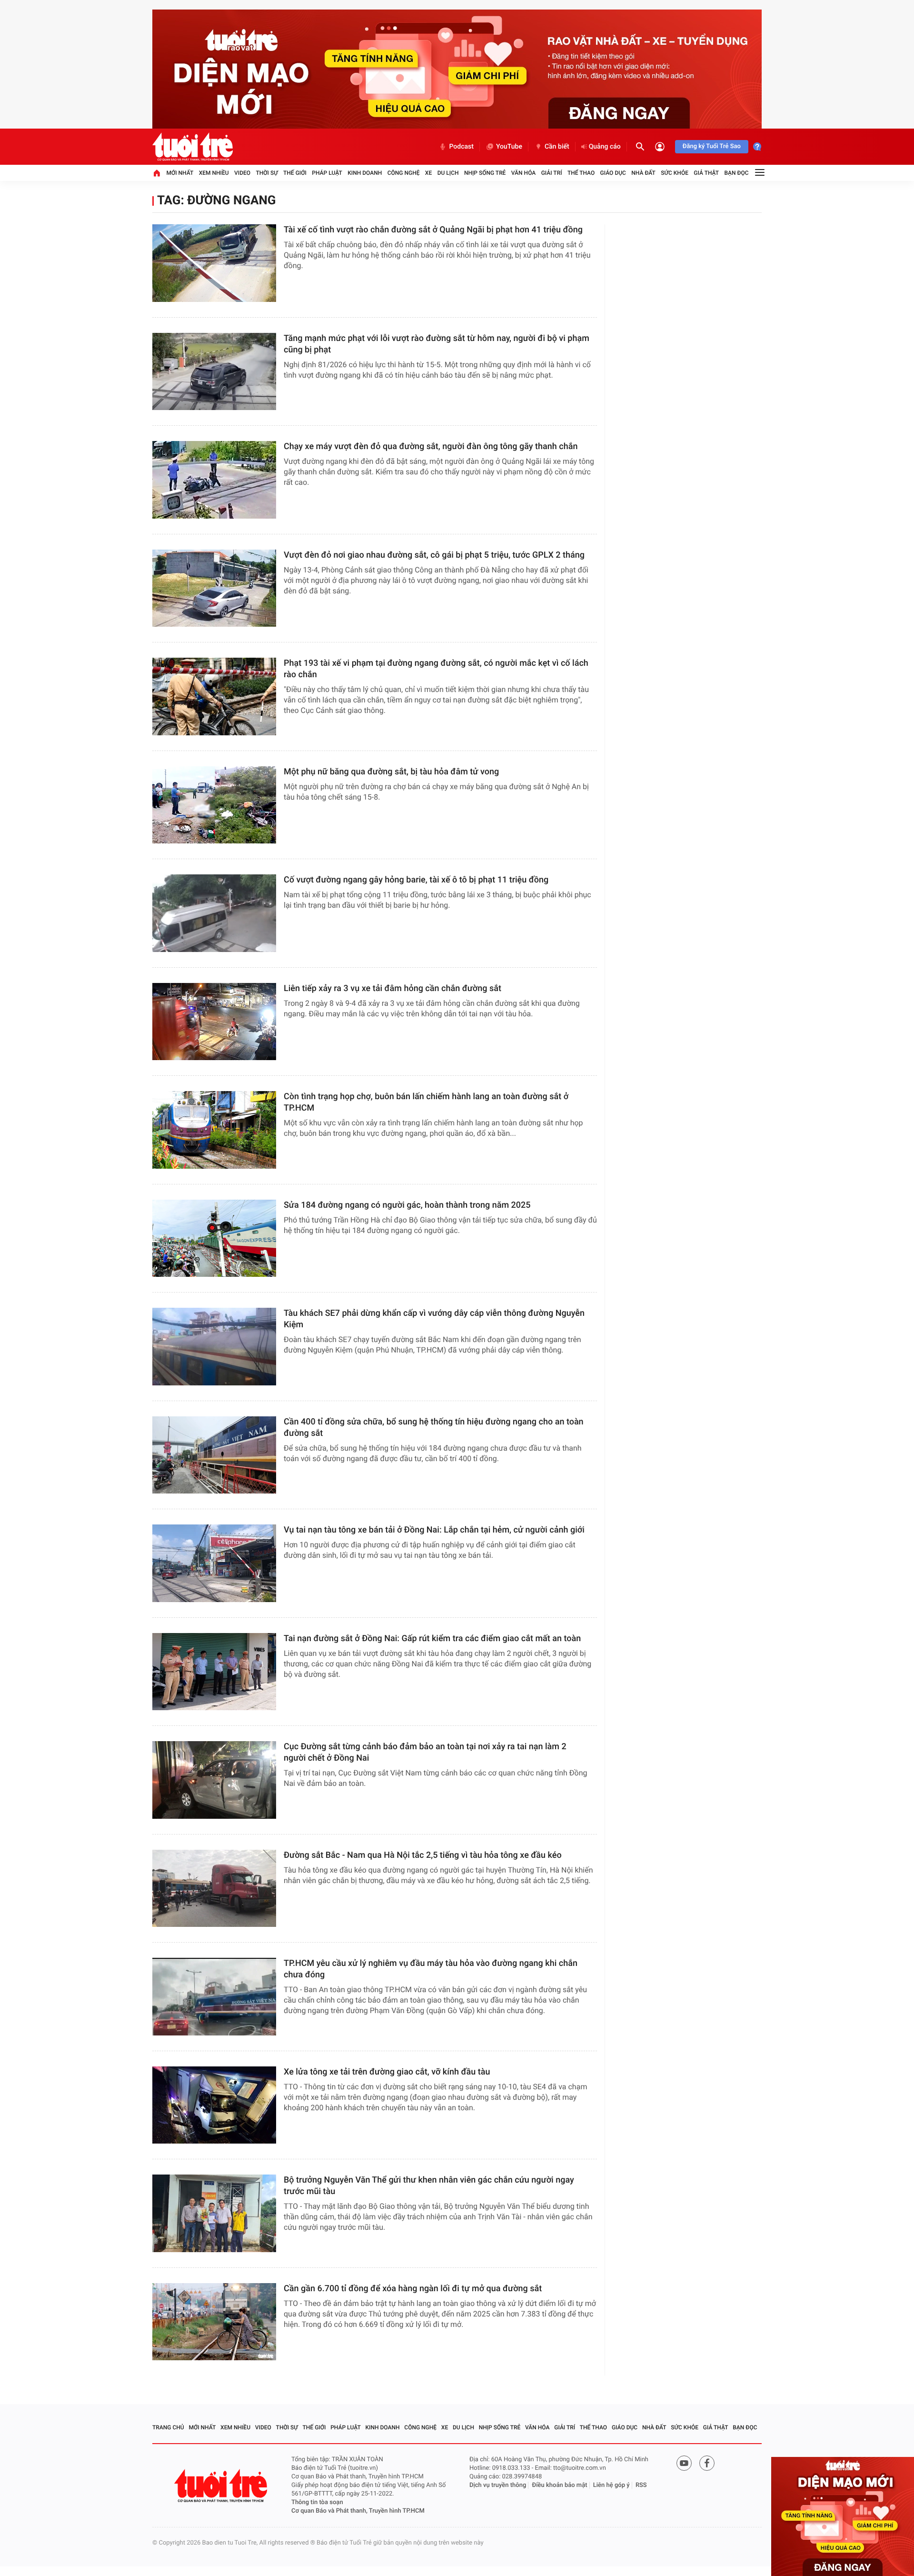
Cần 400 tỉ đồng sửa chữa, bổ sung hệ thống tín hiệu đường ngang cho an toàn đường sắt (434, 1428)
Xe (428, 173)
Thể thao (581, 173)
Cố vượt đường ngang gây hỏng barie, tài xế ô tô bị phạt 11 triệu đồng (416, 880)
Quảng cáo (605, 147)
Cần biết (557, 147)
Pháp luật (327, 173)
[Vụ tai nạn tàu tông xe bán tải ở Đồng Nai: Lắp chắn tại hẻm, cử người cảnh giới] (214, 1563)
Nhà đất (643, 173)
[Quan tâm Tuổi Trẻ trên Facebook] (707, 2463)
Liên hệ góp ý (611, 2485)
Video (242, 173)
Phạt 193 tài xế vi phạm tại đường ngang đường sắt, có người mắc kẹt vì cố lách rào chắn (436, 669)
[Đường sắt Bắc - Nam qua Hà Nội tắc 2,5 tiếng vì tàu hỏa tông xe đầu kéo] (214, 1889)
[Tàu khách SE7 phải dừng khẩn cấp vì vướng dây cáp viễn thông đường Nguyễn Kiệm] (214, 1347)
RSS (641, 2485)
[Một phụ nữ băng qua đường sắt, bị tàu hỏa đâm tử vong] (214, 805)
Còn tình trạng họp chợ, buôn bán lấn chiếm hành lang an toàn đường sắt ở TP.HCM (426, 1102)
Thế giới (295, 173)
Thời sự (267, 173)
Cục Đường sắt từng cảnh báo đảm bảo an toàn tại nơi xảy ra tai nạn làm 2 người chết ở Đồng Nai (425, 1752)
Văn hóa (524, 173)
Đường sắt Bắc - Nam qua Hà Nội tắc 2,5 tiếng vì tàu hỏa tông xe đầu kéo (423, 1855)
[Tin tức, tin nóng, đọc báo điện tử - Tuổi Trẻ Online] (193, 147)
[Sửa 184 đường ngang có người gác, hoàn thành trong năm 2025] (214, 1238)
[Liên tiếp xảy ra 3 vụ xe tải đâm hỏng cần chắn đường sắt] (214, 1022)
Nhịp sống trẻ (485, 173)
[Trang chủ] (157, 173)
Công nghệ (404, 173)
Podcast (461, 147)
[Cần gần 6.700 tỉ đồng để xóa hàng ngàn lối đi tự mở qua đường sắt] (214, 2322)
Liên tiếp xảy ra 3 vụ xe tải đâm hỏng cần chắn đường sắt (392, 988)
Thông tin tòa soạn (317, 2502)
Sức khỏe (675, 173)
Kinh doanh (365, 173)
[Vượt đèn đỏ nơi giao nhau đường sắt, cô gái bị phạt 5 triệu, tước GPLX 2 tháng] (214, 588)
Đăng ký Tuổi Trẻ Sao (712, 146)
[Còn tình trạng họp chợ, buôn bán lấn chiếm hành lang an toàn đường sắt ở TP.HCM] (214, 1130)
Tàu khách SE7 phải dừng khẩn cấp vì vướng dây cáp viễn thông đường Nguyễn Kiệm (434, 1319)
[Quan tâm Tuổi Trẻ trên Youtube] (684, 2463)
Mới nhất (180, 173)
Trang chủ (168, 2427)
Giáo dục (613, 173)
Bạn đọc (737, 173)
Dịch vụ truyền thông (498, 2485)
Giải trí (552, 173)
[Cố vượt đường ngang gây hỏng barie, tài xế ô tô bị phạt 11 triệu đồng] (214, 913)
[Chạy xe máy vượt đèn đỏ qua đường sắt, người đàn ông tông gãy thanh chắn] (214, 480)
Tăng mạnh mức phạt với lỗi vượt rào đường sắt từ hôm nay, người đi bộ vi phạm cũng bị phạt (437, 344)
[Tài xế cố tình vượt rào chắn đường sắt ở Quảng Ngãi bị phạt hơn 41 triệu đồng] (214, 263)
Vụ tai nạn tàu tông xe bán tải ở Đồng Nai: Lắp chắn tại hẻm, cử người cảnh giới (434, 1530)
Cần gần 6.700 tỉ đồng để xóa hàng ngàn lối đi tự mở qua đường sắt (413, 2289)
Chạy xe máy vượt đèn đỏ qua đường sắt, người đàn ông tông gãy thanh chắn (431, 446)
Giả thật (706, 173)
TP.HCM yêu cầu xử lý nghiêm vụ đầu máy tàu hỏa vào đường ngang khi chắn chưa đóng (431, 1969)
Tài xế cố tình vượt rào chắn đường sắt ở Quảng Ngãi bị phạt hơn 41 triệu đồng (433, 230)
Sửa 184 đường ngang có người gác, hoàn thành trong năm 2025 (407, 1205)
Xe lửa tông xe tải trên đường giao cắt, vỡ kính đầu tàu (387, 2072)
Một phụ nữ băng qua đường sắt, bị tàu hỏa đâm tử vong (391, 772)
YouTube (509, 147)
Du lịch (448, 173)
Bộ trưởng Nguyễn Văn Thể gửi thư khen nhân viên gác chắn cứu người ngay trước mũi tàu (429, 2186)
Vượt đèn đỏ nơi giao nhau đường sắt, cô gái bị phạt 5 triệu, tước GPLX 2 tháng (434, 555)
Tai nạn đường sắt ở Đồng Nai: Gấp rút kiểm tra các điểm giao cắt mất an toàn (432, 1639)
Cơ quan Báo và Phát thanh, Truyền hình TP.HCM (358, 2511)
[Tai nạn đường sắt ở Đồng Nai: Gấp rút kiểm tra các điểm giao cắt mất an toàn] (214, 1672)
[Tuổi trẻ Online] (222, 2486)
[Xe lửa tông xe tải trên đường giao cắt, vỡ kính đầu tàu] (214, 2105)
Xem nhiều (214, 173)
